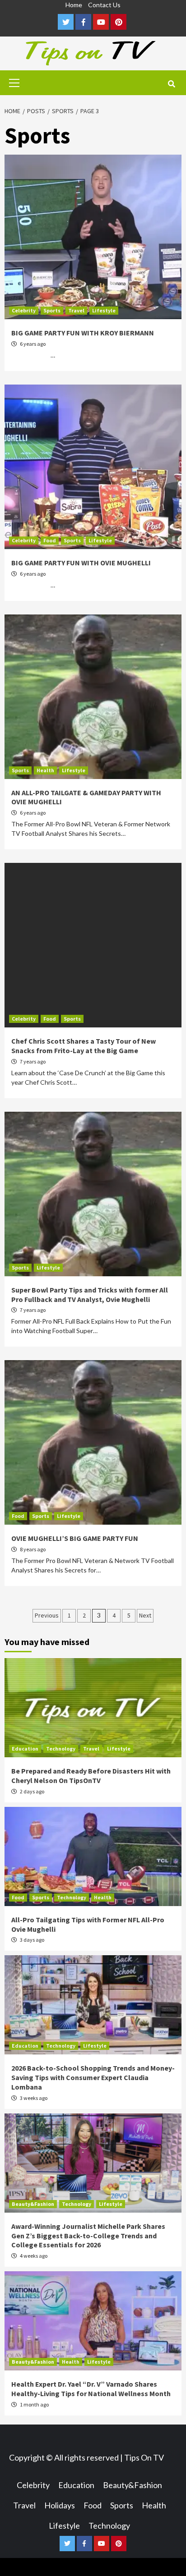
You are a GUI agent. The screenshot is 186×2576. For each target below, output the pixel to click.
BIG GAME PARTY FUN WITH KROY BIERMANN (83, 333)
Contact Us (104, 5)
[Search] (171, 84)
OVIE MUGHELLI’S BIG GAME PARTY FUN (75, 1538)
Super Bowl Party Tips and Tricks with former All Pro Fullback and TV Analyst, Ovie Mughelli (90, 1295)
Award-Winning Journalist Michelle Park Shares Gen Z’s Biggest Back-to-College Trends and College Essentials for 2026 (88, 2236)
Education (25, 1749)
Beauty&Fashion (33, 2204)
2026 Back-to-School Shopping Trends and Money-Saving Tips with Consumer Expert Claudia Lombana (93, 2077)
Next (145, 1615)
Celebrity (24, 310)
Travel (76, 310)
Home (74, 5)
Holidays (60, 2505)
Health (45, 770)
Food (50, 540)
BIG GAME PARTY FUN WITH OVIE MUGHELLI (81, 563)
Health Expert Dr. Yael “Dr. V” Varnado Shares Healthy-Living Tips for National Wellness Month (91, 2389)
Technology (61, 1749)
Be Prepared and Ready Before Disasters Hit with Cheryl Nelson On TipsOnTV (91, 1776)
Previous (47, 1615)
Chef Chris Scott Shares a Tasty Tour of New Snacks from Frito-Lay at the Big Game (84, 1046)
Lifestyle (104, 310)
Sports (52, 310)
